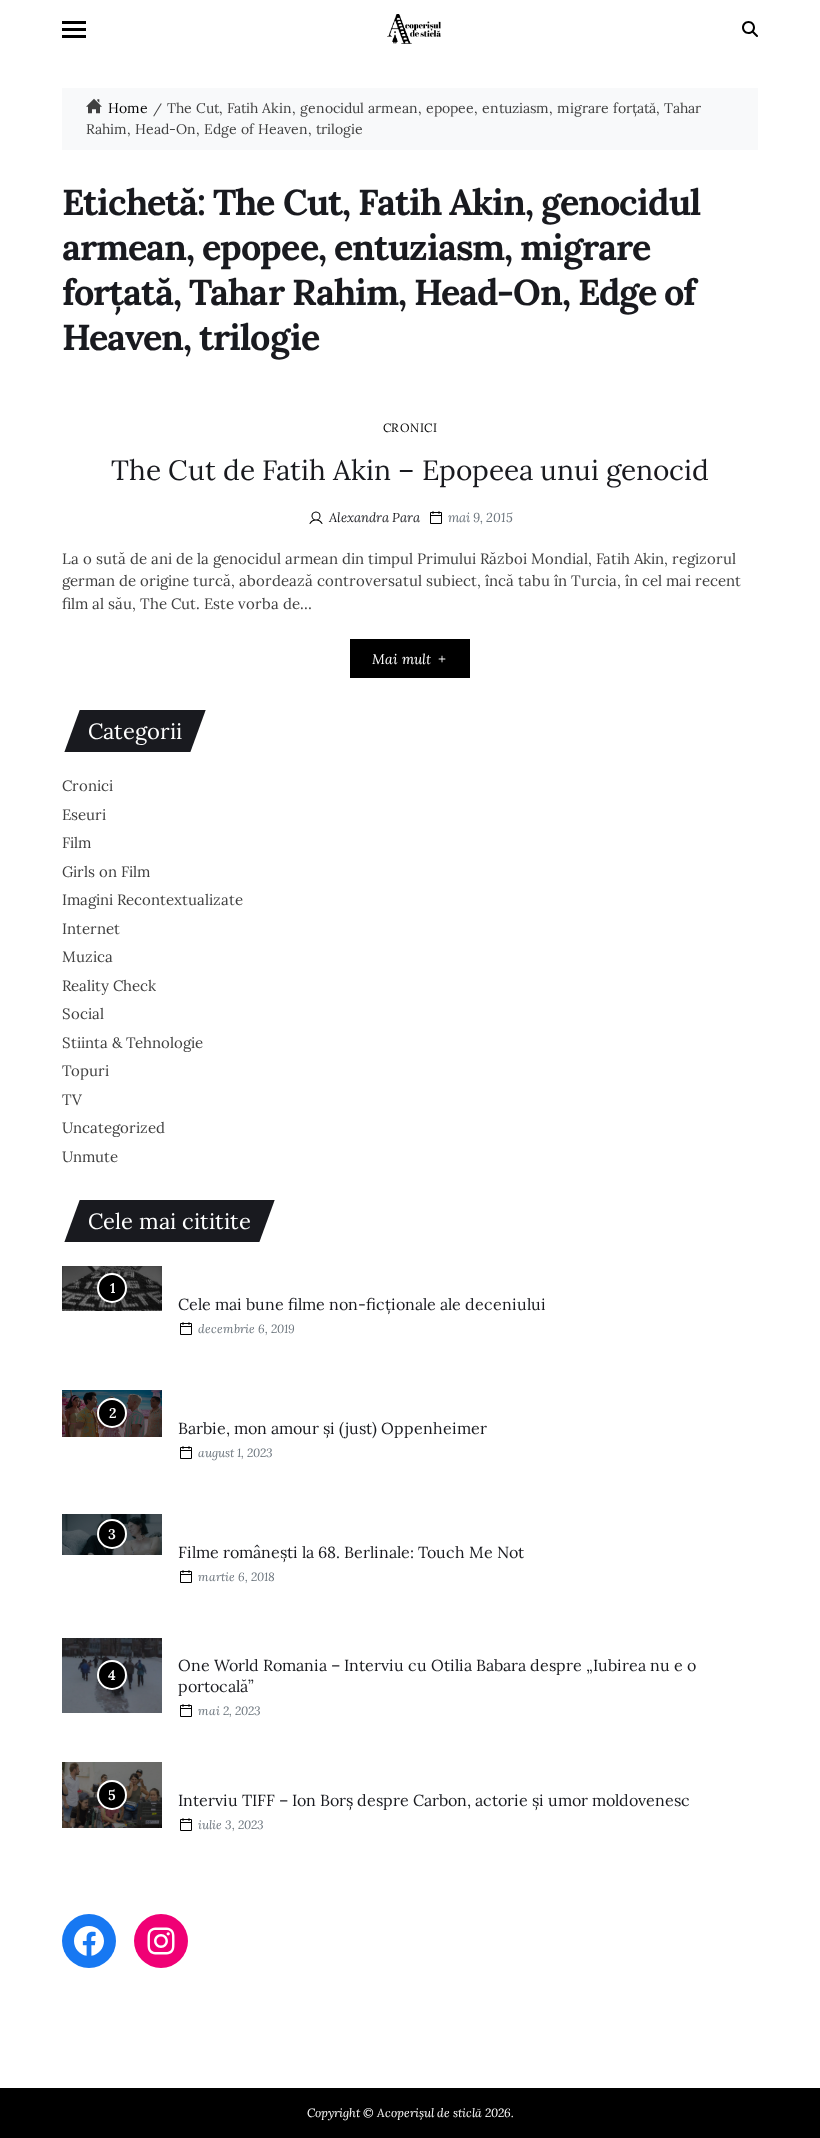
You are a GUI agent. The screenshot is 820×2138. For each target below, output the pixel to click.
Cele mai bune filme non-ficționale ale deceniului (362, 1304)
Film (76, 842)
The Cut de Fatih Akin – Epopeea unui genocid (410, 470)
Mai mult (401, 659)
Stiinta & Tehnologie (132, 1042)
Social (83, 1013)
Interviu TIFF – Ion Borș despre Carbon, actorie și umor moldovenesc (434, 1800)
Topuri (85, 1070)
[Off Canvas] (74, 29)
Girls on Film (106, 871)
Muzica (87, 956)
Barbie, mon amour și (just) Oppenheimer (332, 1428)
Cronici (410, 427)
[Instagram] (161, 1941)
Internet (91, 928)
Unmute (90, 1156)
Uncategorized (113, 1127)
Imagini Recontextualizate (152, 899)
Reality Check (109, 985)
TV (72, 1099)
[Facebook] (89, 1941)
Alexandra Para (374, 517)
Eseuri (84, 814)
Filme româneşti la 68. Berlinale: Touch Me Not (351, 1552)
